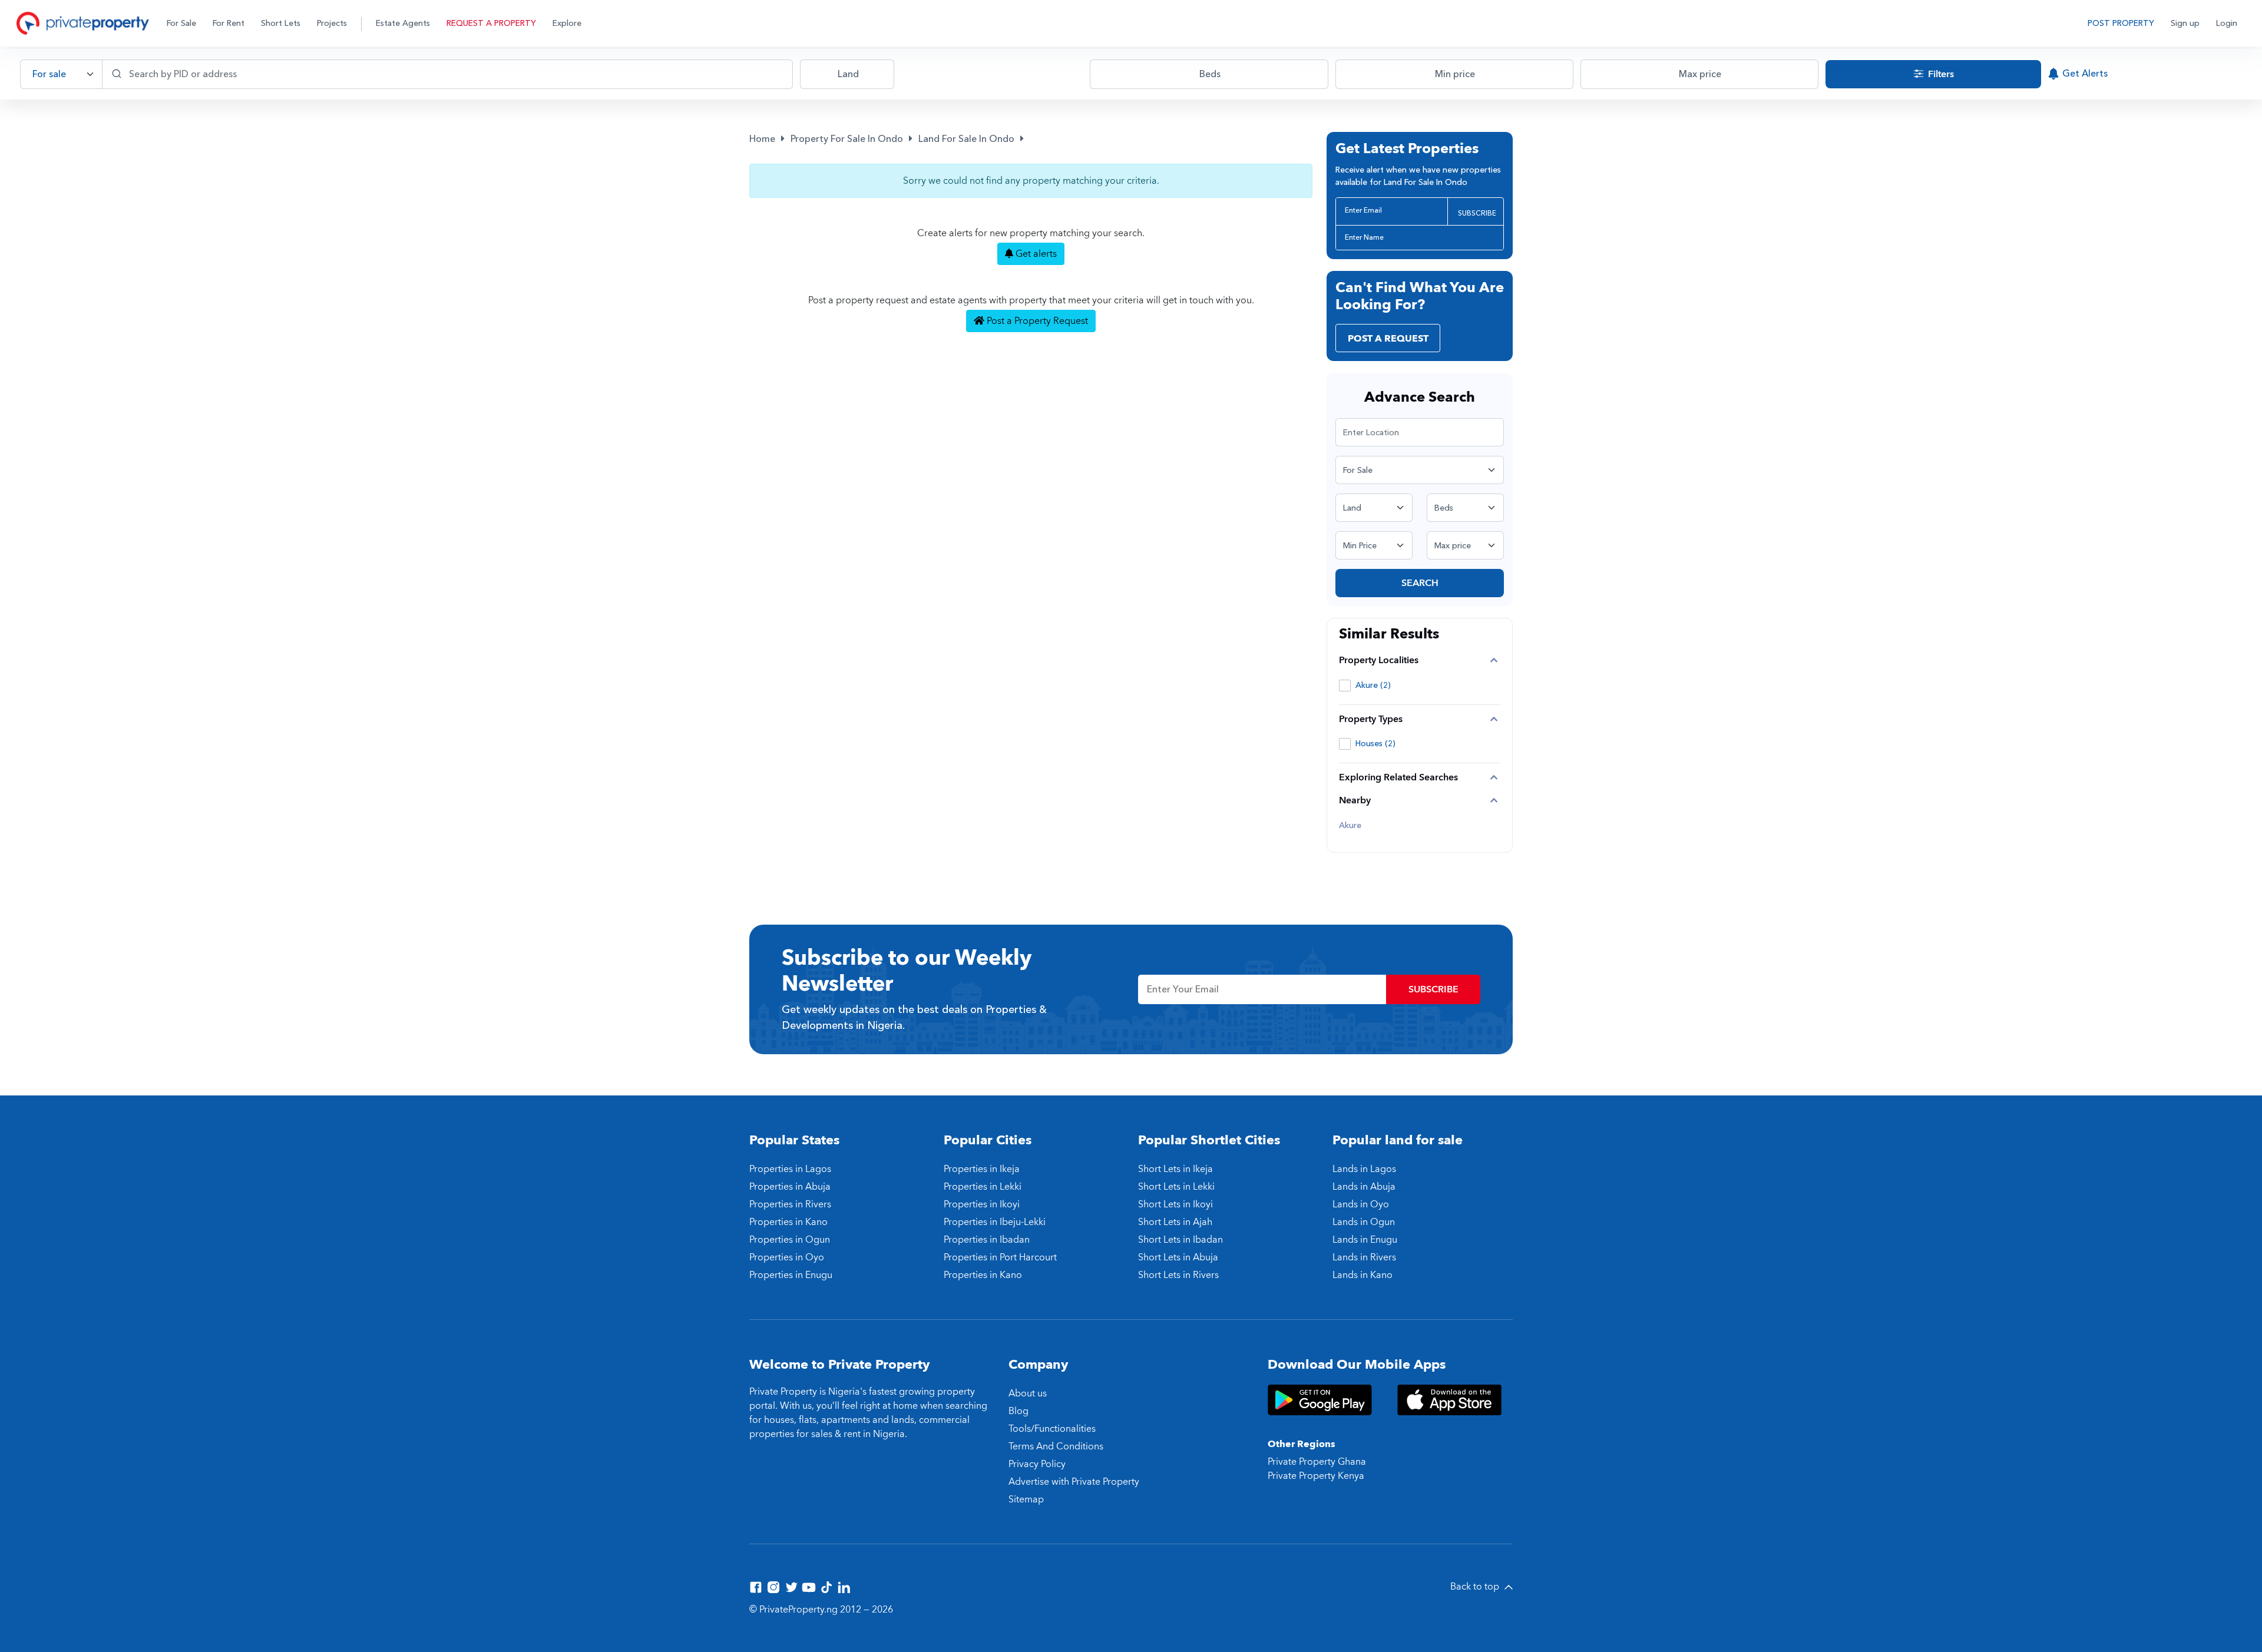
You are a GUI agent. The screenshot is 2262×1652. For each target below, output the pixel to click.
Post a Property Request (1036, 321)
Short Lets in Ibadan (1180, 1240)
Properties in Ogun (790, 1240)
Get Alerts (2085, 74)
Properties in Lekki (983, 1187)
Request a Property (491, 23)
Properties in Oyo (787, 1257)
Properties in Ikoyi (982, 1204)
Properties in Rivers (790, 1204)
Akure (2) (1373, 685)
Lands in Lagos (1364, 1169)
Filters (1940, 74)
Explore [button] (567, 23)
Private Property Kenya (1316, 1476)
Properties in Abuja (790, 1187)
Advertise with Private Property (1074, 1482)
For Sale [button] (181, 23)
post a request (1388, 339)
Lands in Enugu (1365, 1240)
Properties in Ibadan (987, 1240)
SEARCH (1420, 583)
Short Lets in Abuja (1178, 1257)
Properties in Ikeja (982, 1169)
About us (1028, 1393)
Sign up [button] (2185, 23)
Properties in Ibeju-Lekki (995, 1222)
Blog (1018, 1411)
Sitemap (1026, 1499)
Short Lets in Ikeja (1175, 1169)
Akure (1350, 826)
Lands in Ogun (1364, 1222)
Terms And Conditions (1056, 1446)
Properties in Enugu (791, 1275)
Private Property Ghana (1317, 1462)
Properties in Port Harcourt (1000, 1257)
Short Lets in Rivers (1178, 1275)
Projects (332, 23)
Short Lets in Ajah (1175, 1222)
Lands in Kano (1363, 1275)
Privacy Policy (1037, 1464)
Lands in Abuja (1364, 1187)
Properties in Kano (788, 1222)
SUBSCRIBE (1477, 213)
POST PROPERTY (2121, 23)
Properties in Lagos (790, 1169)
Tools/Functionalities (1052, 1429)
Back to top (1476, 1587)
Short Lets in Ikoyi (1175, 1204)
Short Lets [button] (281, 23)
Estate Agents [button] (403, 23)
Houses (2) (1375, 744)
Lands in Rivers (1364, 1257)
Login (2227, 23)
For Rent (229, 23)
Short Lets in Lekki (1176, 1187)
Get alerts (1035, 254)
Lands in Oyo (1361, 1204)
